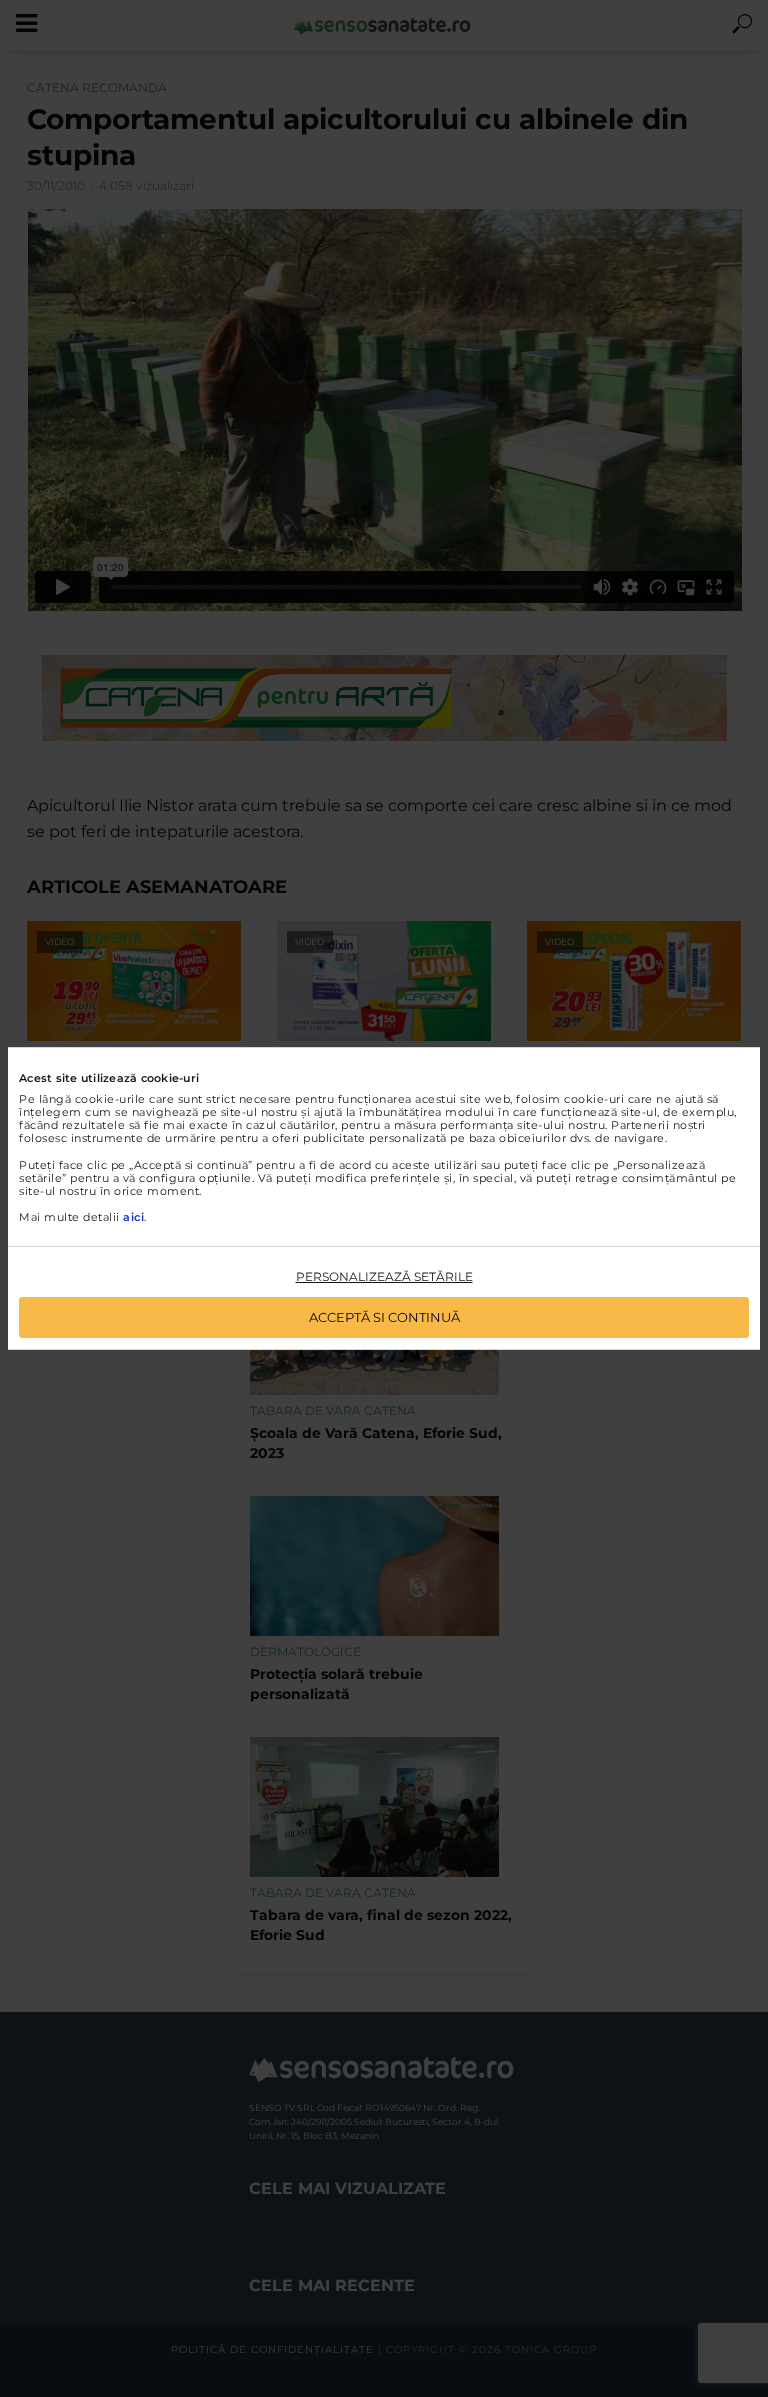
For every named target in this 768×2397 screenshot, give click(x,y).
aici (133, 1217)
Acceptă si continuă (384, 1317)
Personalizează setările (384, 1276)
